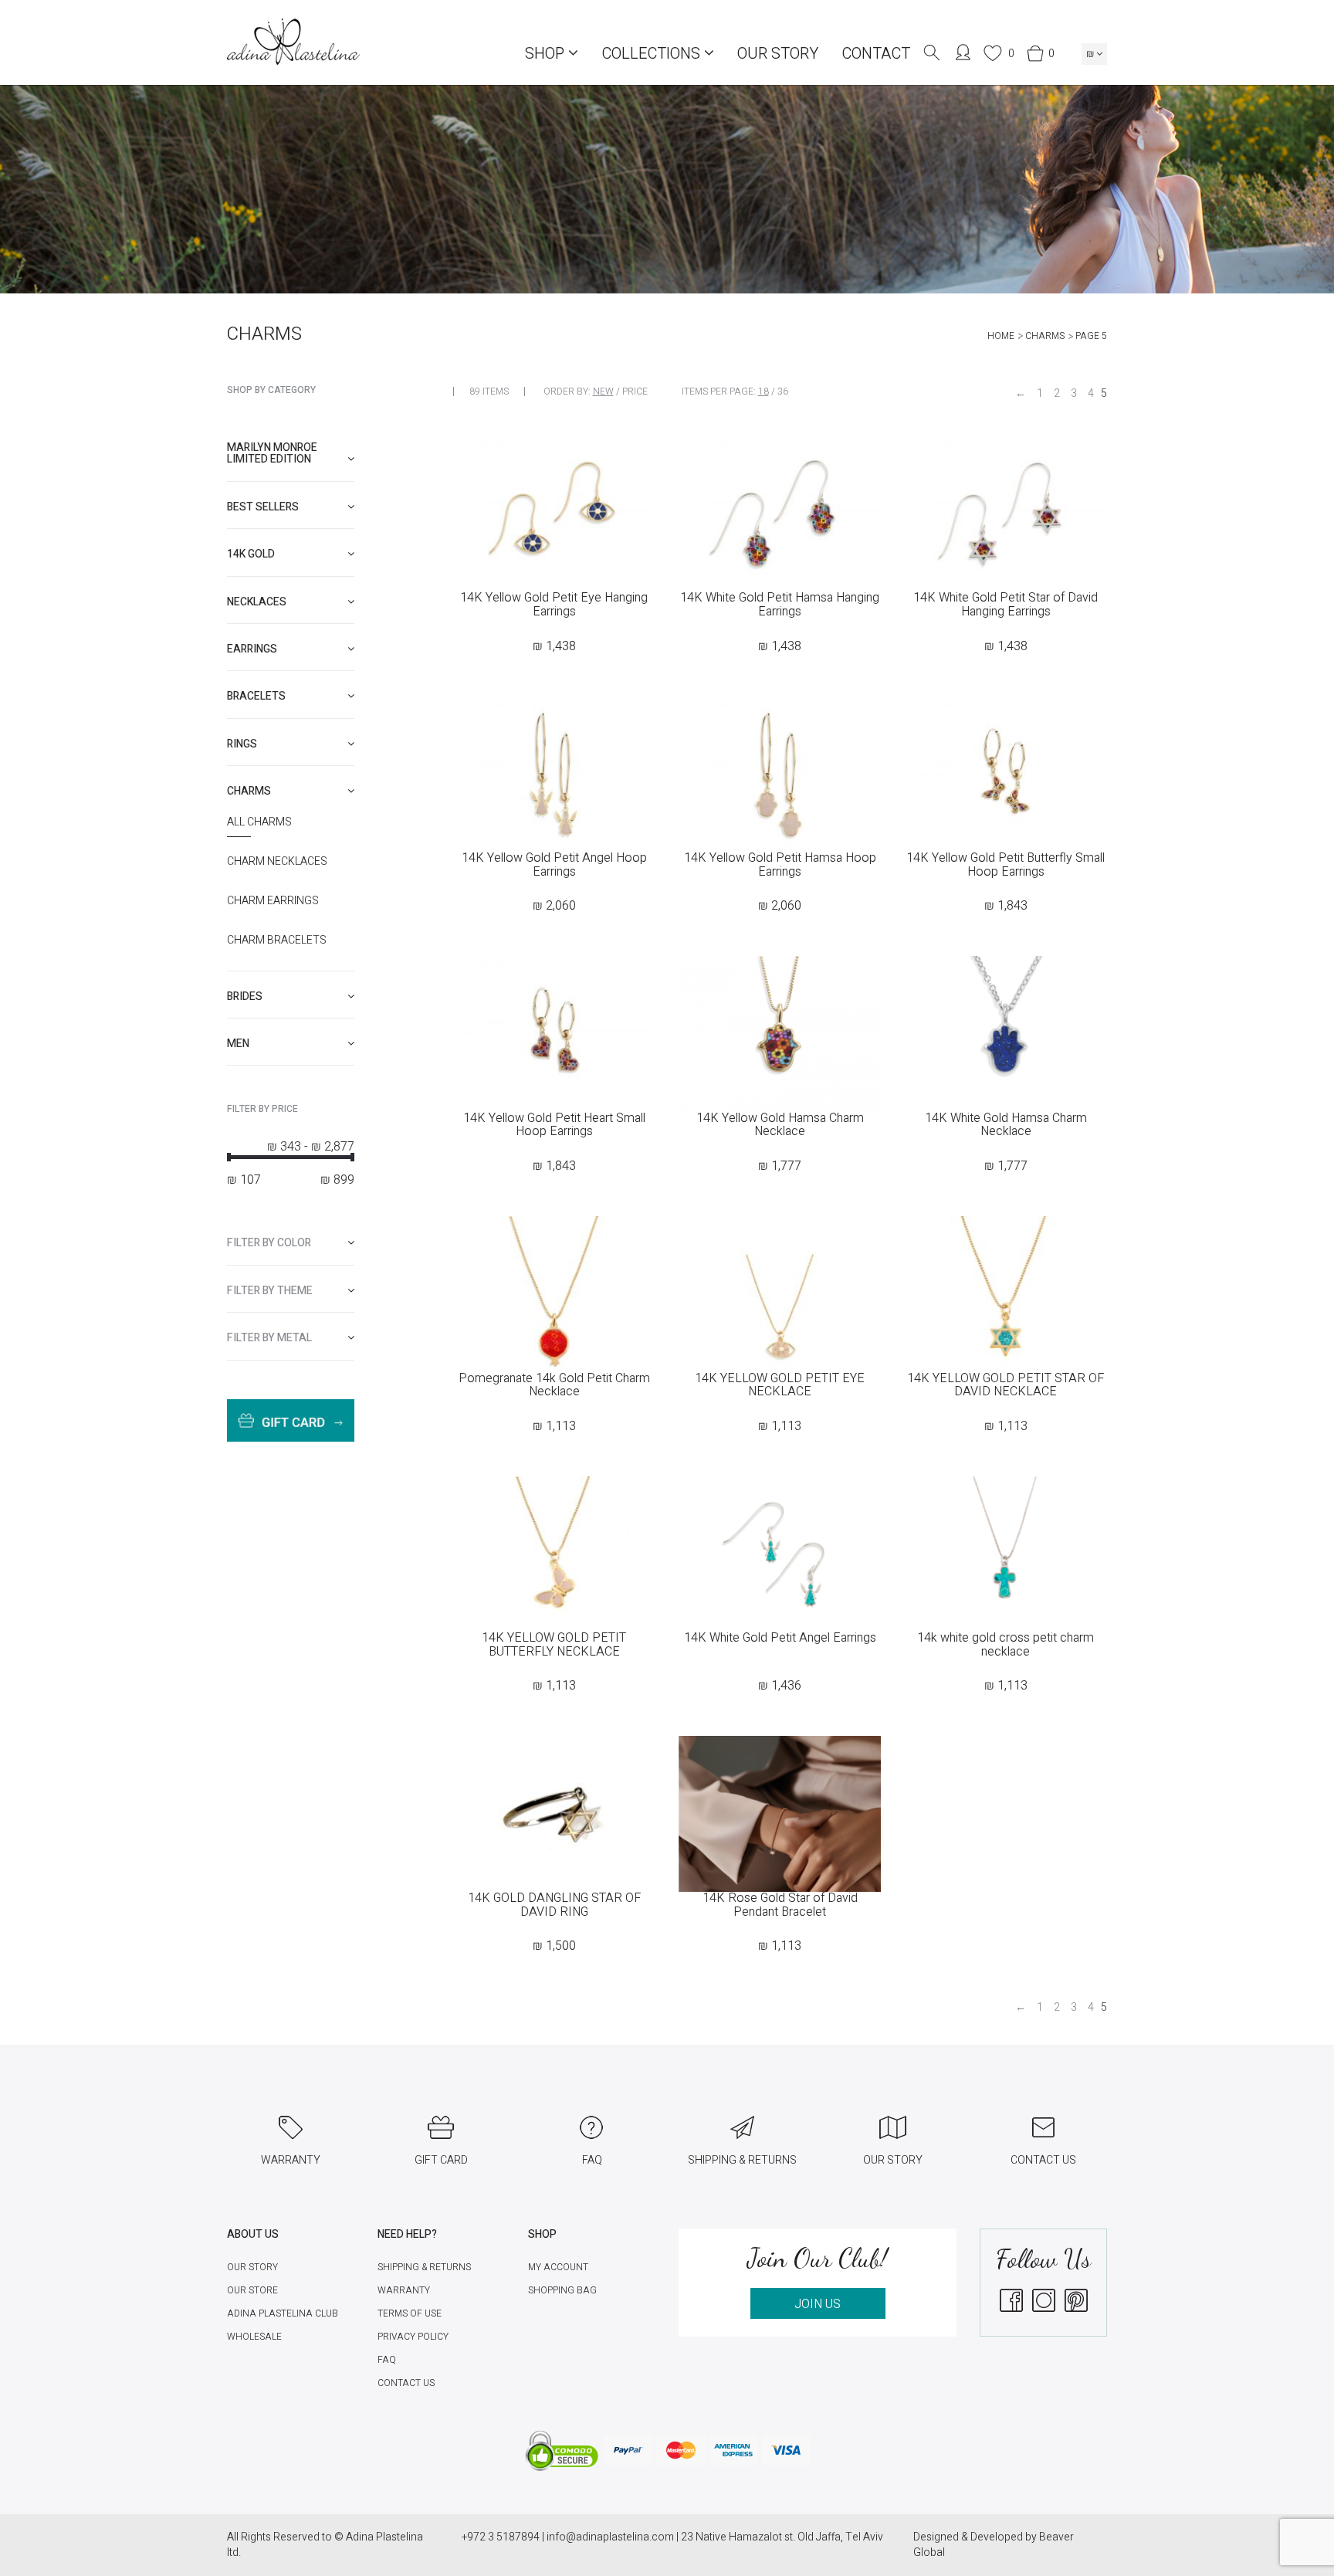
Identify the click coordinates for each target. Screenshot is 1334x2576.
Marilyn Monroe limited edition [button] (272, 453)
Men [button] (238, 1044)
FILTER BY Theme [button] (270, 1291)
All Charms (259, 822)
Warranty (404, 2290)
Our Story (778, 54)
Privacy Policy (413, 2337)
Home (1001, 336)
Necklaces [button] (257, 602)
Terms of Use (410, 2313)
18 (763, 391)
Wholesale (254, 2337)
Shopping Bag (562, 2290)
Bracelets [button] (256, 696)
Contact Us (406, 2383)
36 (783, 391)
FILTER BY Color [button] (269, 1243)
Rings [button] (242, 744)
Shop (547, 54)
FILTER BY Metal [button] (269, 1338)
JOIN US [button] (818, 2304)
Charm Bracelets (277, 941)
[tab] (291, 454)
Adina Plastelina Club (283, 2313)
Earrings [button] (252, 649)
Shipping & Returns (424, 2267)
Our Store (252, 2290)
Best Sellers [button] (263, 507)
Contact (876, 54)
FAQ (387, 2360)
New (603, 391)
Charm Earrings (273, 901)
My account (558, 2267)
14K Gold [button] (251, 554)
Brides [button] (245, 997)
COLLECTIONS (653, 54)
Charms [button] (249, 791)
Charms (1045, 336)
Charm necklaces (277, 862)
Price (635, 391)
